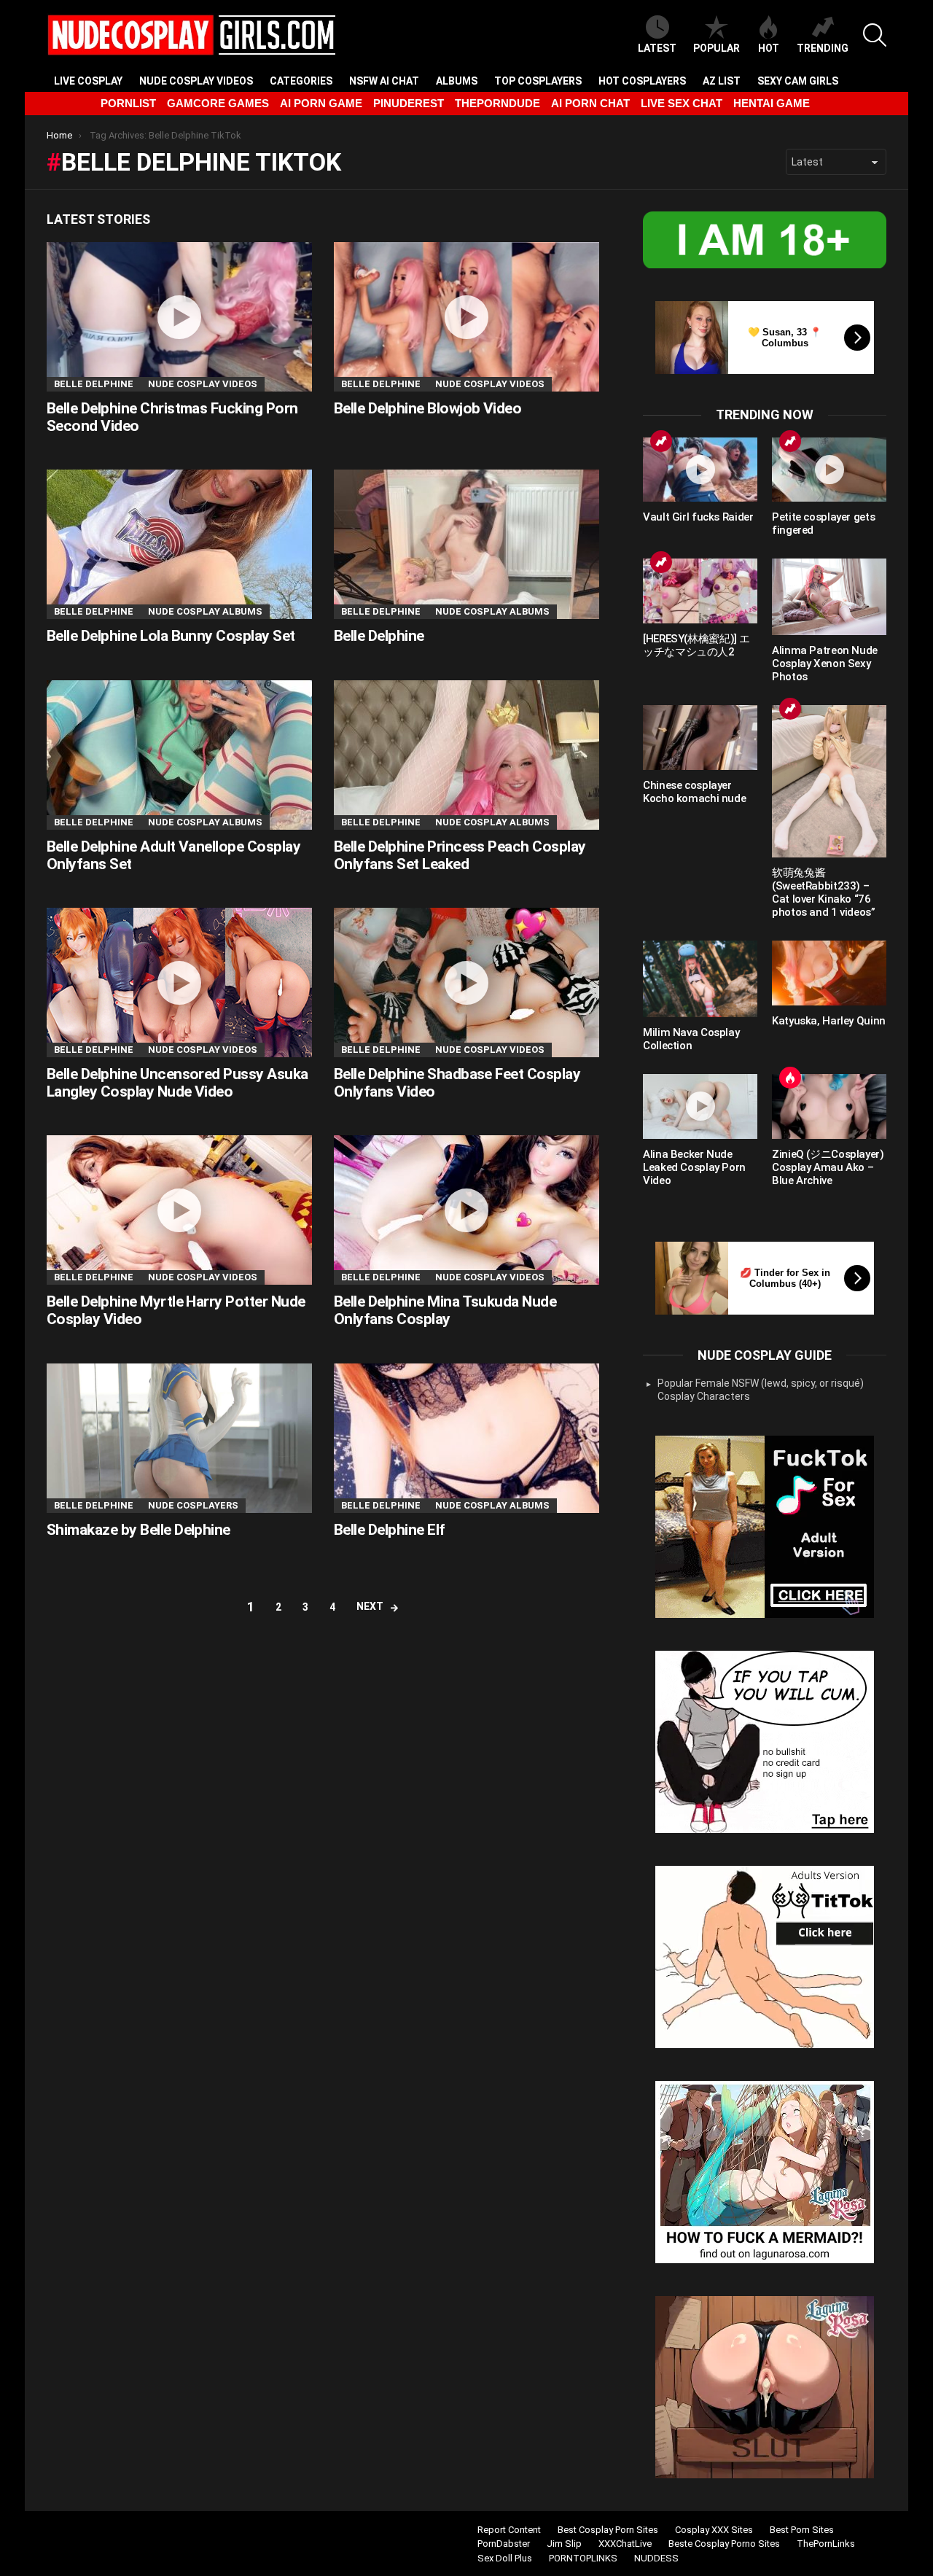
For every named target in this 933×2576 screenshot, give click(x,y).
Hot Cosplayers (642, 81)
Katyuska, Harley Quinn (829, 1021)
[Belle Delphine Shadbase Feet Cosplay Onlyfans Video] (466, 982)
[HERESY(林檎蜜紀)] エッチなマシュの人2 (696, 645)
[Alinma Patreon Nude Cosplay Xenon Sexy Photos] (829, 597)
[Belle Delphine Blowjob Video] (466, 317)
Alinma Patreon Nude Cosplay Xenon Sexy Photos (825, 664)
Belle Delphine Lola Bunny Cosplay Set (171, 636)
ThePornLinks (826, 2544)
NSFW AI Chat (384, 81)
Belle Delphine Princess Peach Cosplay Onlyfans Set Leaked (460, 855)
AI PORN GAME (321, 103)
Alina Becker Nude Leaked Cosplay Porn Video (694, 1167)
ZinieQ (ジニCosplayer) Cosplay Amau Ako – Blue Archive (828, 1167)
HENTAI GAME (772, 103)
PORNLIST (128, 103)
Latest (657, 48)
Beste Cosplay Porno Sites (724, 2544)
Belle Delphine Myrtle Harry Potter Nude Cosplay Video (176, 1310)
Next (370, 1606)
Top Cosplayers (538, 81)
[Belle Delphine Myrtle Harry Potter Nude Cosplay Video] (179, 1210)
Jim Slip (564, 2544)
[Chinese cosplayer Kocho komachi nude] (700, 737)
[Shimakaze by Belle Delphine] (179, 1438)
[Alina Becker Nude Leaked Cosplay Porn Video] (700, 1106)
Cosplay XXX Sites (714, 2530)
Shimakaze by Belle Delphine (138, 1530)
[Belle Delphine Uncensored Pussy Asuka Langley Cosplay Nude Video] (179, 982)
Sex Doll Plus (505, 2558)
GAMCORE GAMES (218, 103)
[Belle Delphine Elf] (466, 1438)
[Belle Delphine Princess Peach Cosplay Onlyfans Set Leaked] (466, 755)
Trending (823, 48)
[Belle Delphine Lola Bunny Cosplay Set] (179, 544)
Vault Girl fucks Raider (698, 517)
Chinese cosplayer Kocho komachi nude (694, 792)
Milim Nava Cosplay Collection (691, 1039)
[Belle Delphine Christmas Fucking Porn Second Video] (179, 317)
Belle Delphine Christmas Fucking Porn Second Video (172, 417)
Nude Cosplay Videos (196, 81)
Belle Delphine (94, 384)
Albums (457, 81)
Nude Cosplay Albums (205, 611)
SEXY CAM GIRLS (798, 81)
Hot (769, 48)
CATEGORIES (301, 81)
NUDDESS (656, 2558)
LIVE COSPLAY (88, 81)
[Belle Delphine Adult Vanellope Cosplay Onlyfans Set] (179, 755)
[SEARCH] (875, 35)
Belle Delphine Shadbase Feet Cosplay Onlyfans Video (457, 1083)
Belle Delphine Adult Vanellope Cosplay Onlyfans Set (173, 855)
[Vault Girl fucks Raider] (700, 470)
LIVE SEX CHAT (682, 103)
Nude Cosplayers (193, 1505)
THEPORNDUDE (497, 103)
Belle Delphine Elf (390, 1530)
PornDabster (504, 2544)
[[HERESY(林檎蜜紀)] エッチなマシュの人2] (700, 591)
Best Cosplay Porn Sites (608, 2530)
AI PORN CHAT (590, 103)
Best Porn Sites (802, 2530)
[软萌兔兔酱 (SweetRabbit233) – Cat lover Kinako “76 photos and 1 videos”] (829, 781)
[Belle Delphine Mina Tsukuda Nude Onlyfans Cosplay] (466, 1210)
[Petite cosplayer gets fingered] (829, 470)
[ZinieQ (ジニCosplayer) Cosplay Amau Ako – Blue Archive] (829, 1106)
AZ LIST (722, 81)
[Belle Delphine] (466, 544)
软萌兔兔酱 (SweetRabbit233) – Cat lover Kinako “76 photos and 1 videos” (824, 892)
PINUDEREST (409, 103)
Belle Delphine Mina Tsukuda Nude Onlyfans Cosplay (445, 1310)
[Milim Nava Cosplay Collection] (700, 979)
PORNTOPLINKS (583, 2558)
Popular (717, 48)
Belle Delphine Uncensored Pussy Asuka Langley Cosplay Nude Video (177, 1083)
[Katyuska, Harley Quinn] (829, 973)
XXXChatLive (625, 2544)
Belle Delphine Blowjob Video (428, 408)
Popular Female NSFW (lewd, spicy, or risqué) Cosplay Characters (761, 1390)
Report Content (509, 2530)
